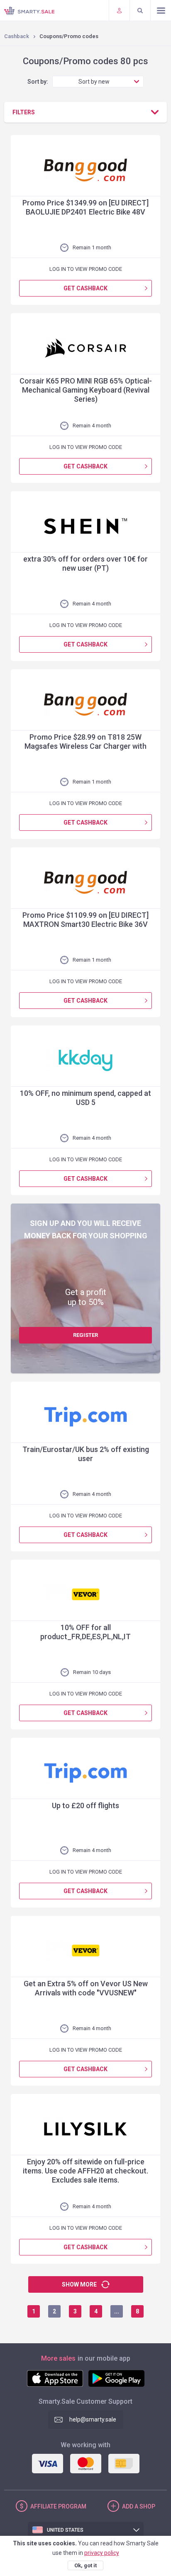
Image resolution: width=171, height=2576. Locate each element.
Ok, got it (85, 2565)
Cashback (17, 36)
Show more (79, 2284)
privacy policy (102, 2553)
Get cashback (85, 288)
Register (85, 1335)
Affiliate (58, 2506)
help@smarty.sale (93, 2419)
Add (139, 2506)
